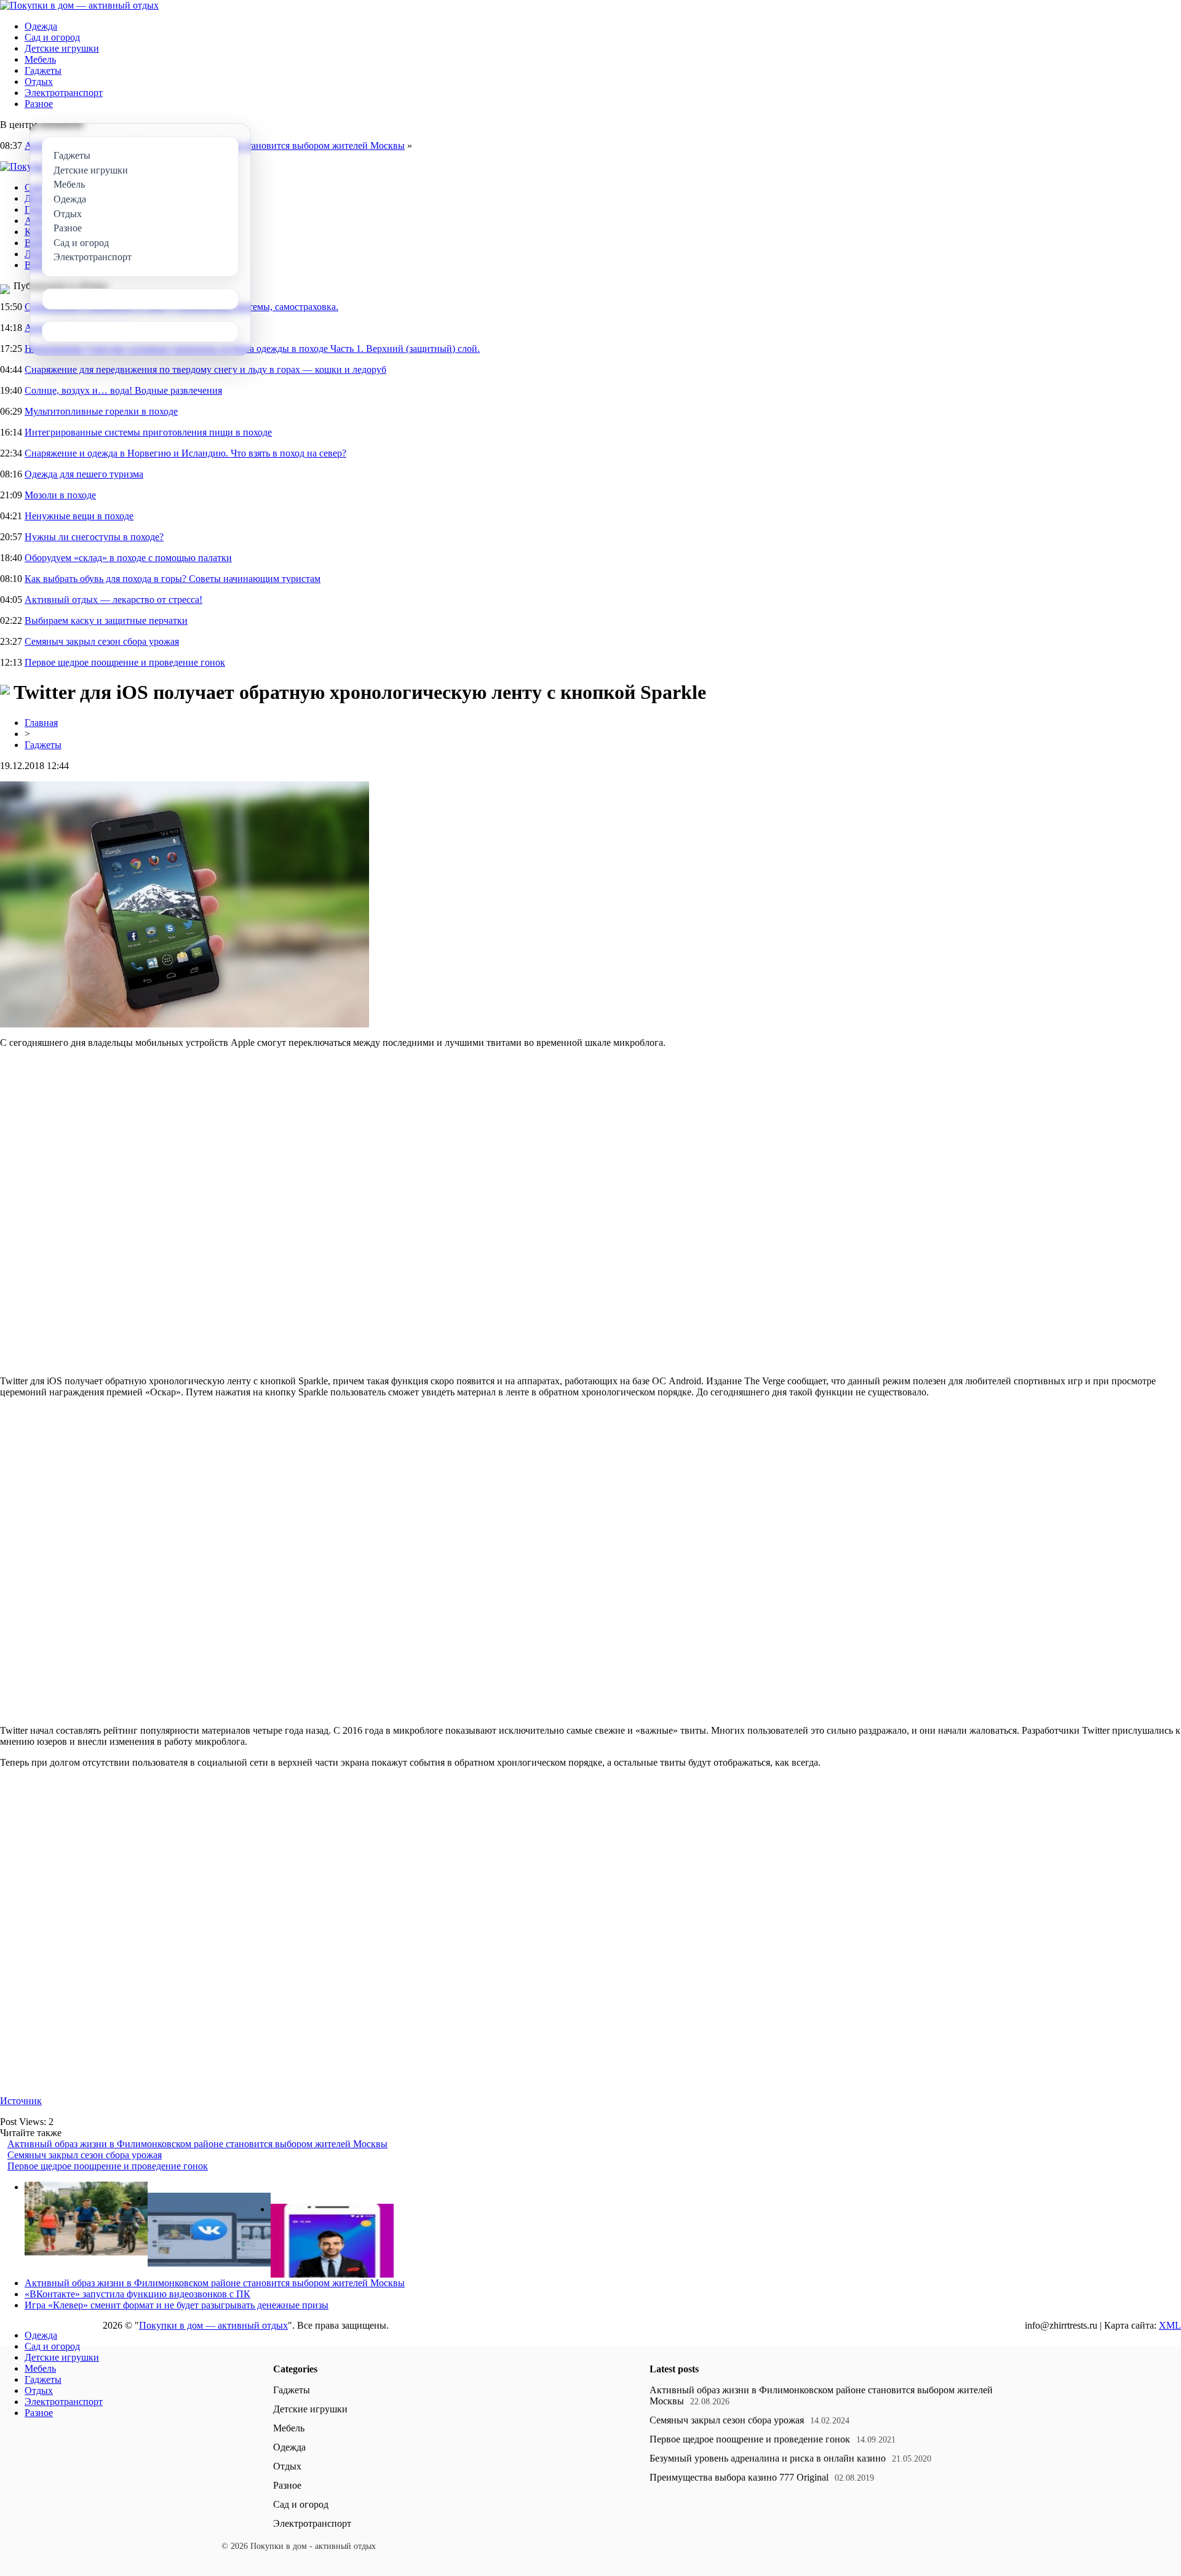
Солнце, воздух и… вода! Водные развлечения (123, 390)
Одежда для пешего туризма (84, 474)
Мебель (40, 59)
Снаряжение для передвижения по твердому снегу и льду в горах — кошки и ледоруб (205, 369)
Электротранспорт (64, 93)
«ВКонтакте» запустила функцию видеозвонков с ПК (137, 2294)
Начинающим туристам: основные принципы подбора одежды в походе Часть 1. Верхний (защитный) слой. (252, 349)
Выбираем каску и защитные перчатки (106, 620)
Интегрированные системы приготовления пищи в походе (148, 432)
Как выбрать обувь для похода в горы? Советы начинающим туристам (173, 579)
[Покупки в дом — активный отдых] (79, 5)
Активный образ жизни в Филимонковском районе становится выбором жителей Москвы (197, 2144)
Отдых (39, 82)
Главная (41, 723)
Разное (39, 104)
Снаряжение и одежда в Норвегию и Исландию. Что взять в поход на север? (185, 453)
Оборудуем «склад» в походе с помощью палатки (128, 558)
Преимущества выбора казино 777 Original (739, 2477)
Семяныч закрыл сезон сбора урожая (102, 641)
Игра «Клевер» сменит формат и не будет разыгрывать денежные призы (177, 2305)
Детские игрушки (62, 48)
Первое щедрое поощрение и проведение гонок (125, 662)
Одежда (41, 26)
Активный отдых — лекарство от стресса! (113, 600)
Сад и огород (52, 37)
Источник (21, 2101)
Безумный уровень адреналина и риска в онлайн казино (768, 2458)
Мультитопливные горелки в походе (101, 411)
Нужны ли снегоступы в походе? (94, 537)
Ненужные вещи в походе (79, 516)
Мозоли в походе (60, 495)
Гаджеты (43, 70)
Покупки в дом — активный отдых (213, 2325)
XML (1170, 2325)
